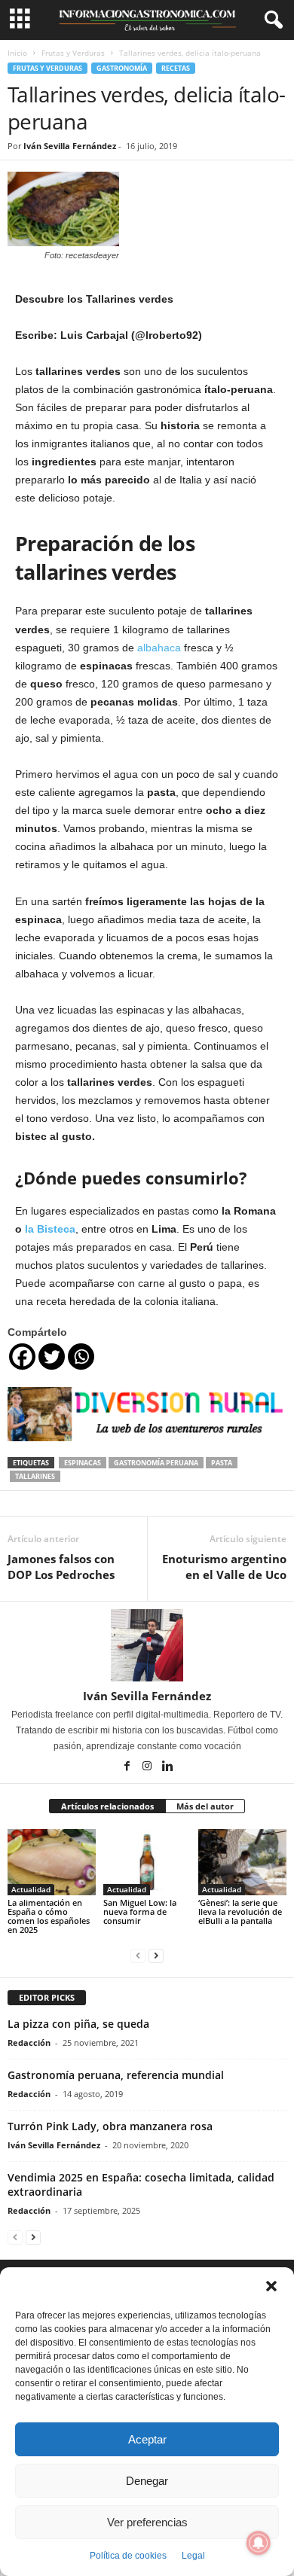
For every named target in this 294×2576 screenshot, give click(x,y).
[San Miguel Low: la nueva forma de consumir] (147, 1862)
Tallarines (35, 1476)
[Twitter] (52, 1357)
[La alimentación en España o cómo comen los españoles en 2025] (52, 1862)
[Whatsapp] (81, 1357)
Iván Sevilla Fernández (70, 146)
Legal (193, 2556)
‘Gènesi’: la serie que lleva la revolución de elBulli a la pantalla (240, 1911)
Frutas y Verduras (73, 53)
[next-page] (156, 1955)
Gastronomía (122, 68)
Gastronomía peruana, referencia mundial (116, 2075)
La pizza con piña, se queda (78, 2024)
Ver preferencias (147, 2522)
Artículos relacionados (107, 1806)
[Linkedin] (167, 1767)
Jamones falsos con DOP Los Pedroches (61, 1567)
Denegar (147, 2481)
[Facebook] (22, 1357)
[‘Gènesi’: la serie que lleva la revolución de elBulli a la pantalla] (242, 1862)
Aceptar (147, 2439)
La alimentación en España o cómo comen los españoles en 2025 (49, 1916)
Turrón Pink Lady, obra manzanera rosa (110, 2126)
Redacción (29, 2043)
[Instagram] (148, 1767)
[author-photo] (147, 1645)
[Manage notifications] (259, 2543)
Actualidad (31, 1889)
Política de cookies (128, 2556)
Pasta (222, 1463)
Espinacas (83, 1463)
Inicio (17, 53)
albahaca (159, 648)
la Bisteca (49, 1229)
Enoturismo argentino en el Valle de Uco (224, 1567)
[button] (271, 2286)
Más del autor (205, 1806)
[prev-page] (138, 1955)
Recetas (176, 68)
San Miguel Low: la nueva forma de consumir (140, 1911)
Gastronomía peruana (156, 1463)
